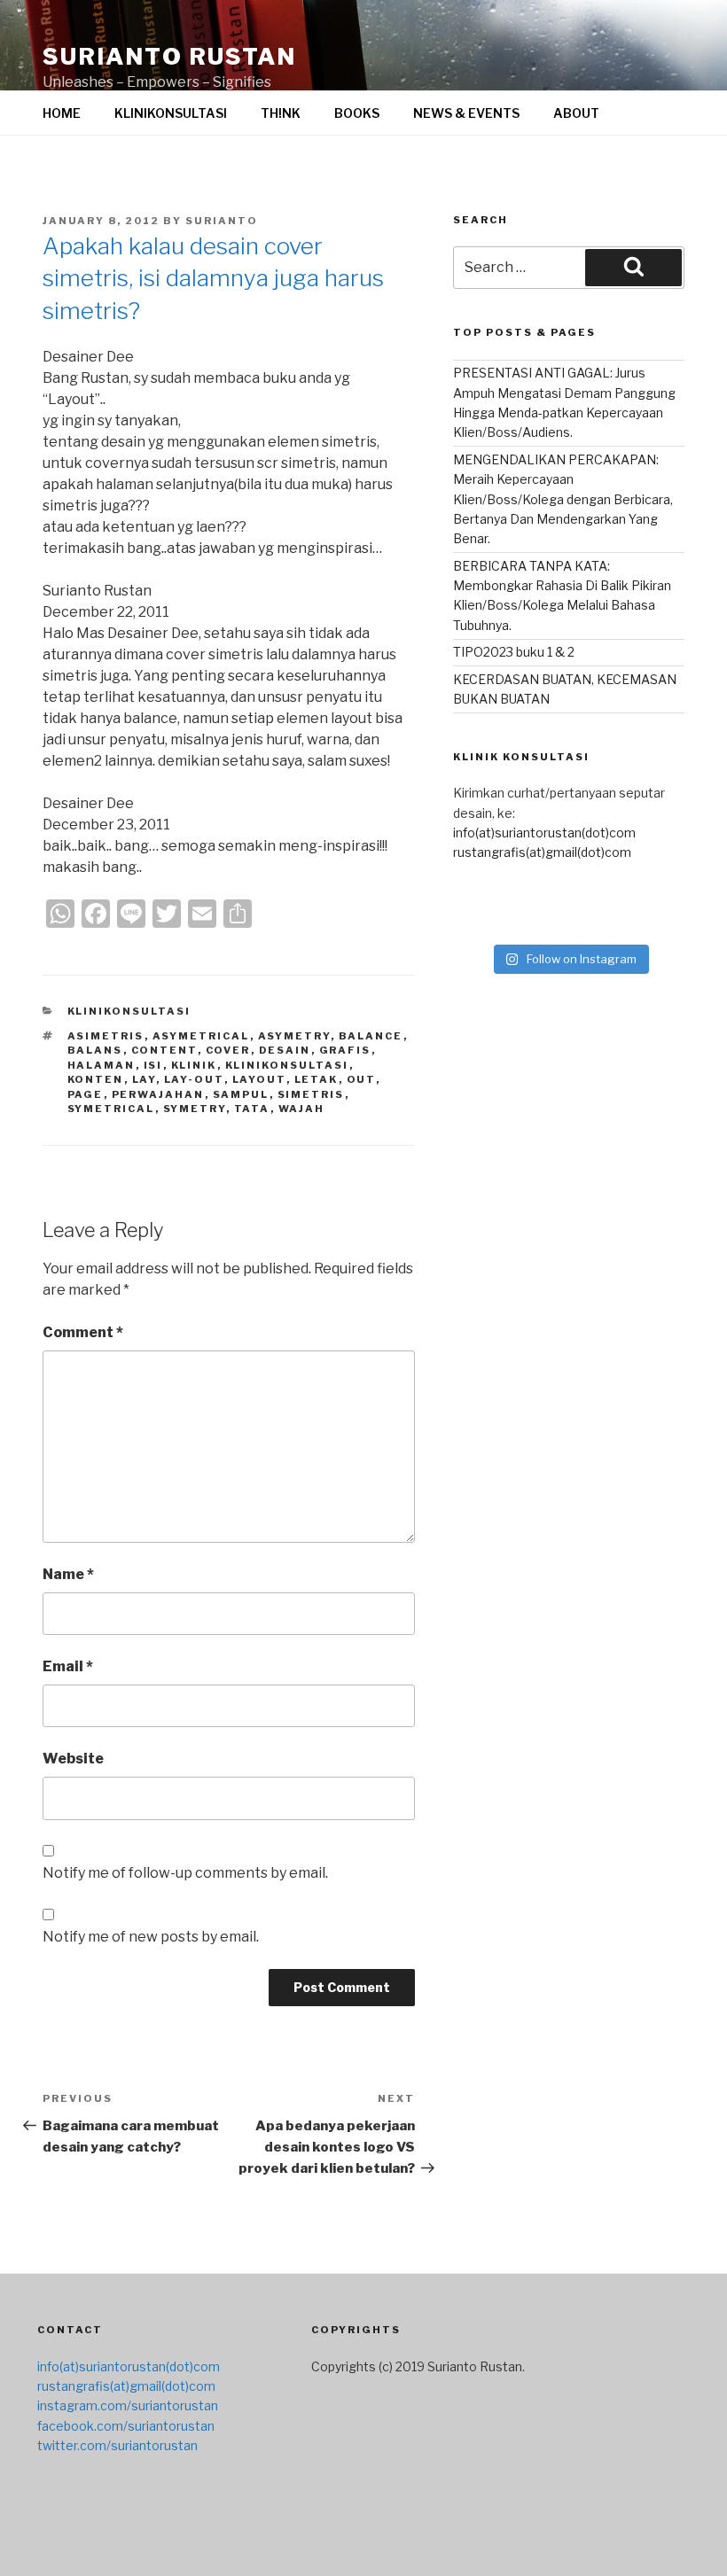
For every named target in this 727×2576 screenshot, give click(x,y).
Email (68, 1666)
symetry (195, 1109)
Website (73, 1759)
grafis (345, 1050)
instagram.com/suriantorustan (128, 2405)
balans (95, 1050)
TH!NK (281, 113)
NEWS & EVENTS (466, 113)
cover (228, 1050)
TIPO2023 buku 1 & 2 (514, 652)
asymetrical (201, 1036)
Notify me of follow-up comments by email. (185, 1873)
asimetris (106, 1036)
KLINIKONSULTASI (171, 113)
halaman (102, 1065)
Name (68, 1574)
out (361, 1079)
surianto (222, 221)
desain (285, 1050)
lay (144, 1079)
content (164, 1050)
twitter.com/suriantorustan (117, 2445)
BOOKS (357, 113)
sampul (241, 1094)
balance (371, 1036)
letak (317, 1079)
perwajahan (158, 1094)
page (86, 1094)
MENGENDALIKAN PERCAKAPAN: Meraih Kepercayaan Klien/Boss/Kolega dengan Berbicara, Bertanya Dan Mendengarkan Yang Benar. (563, 499)
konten (96, 1079)
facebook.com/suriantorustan (126, 2426)
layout (259, 1079)
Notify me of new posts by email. (151, 1937)
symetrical (111, 1109)
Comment (83, 1332)
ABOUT (576, 113)
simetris (311, 1094)
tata (252, 1109)
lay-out (194, 1079)
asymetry (294, 1036)
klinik (194, 1065)
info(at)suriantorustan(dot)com (544, 833)
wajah (302, 1109)
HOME (62, 113)
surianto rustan (169, 56)
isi (153, 1065)
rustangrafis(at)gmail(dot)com (542, 852)
